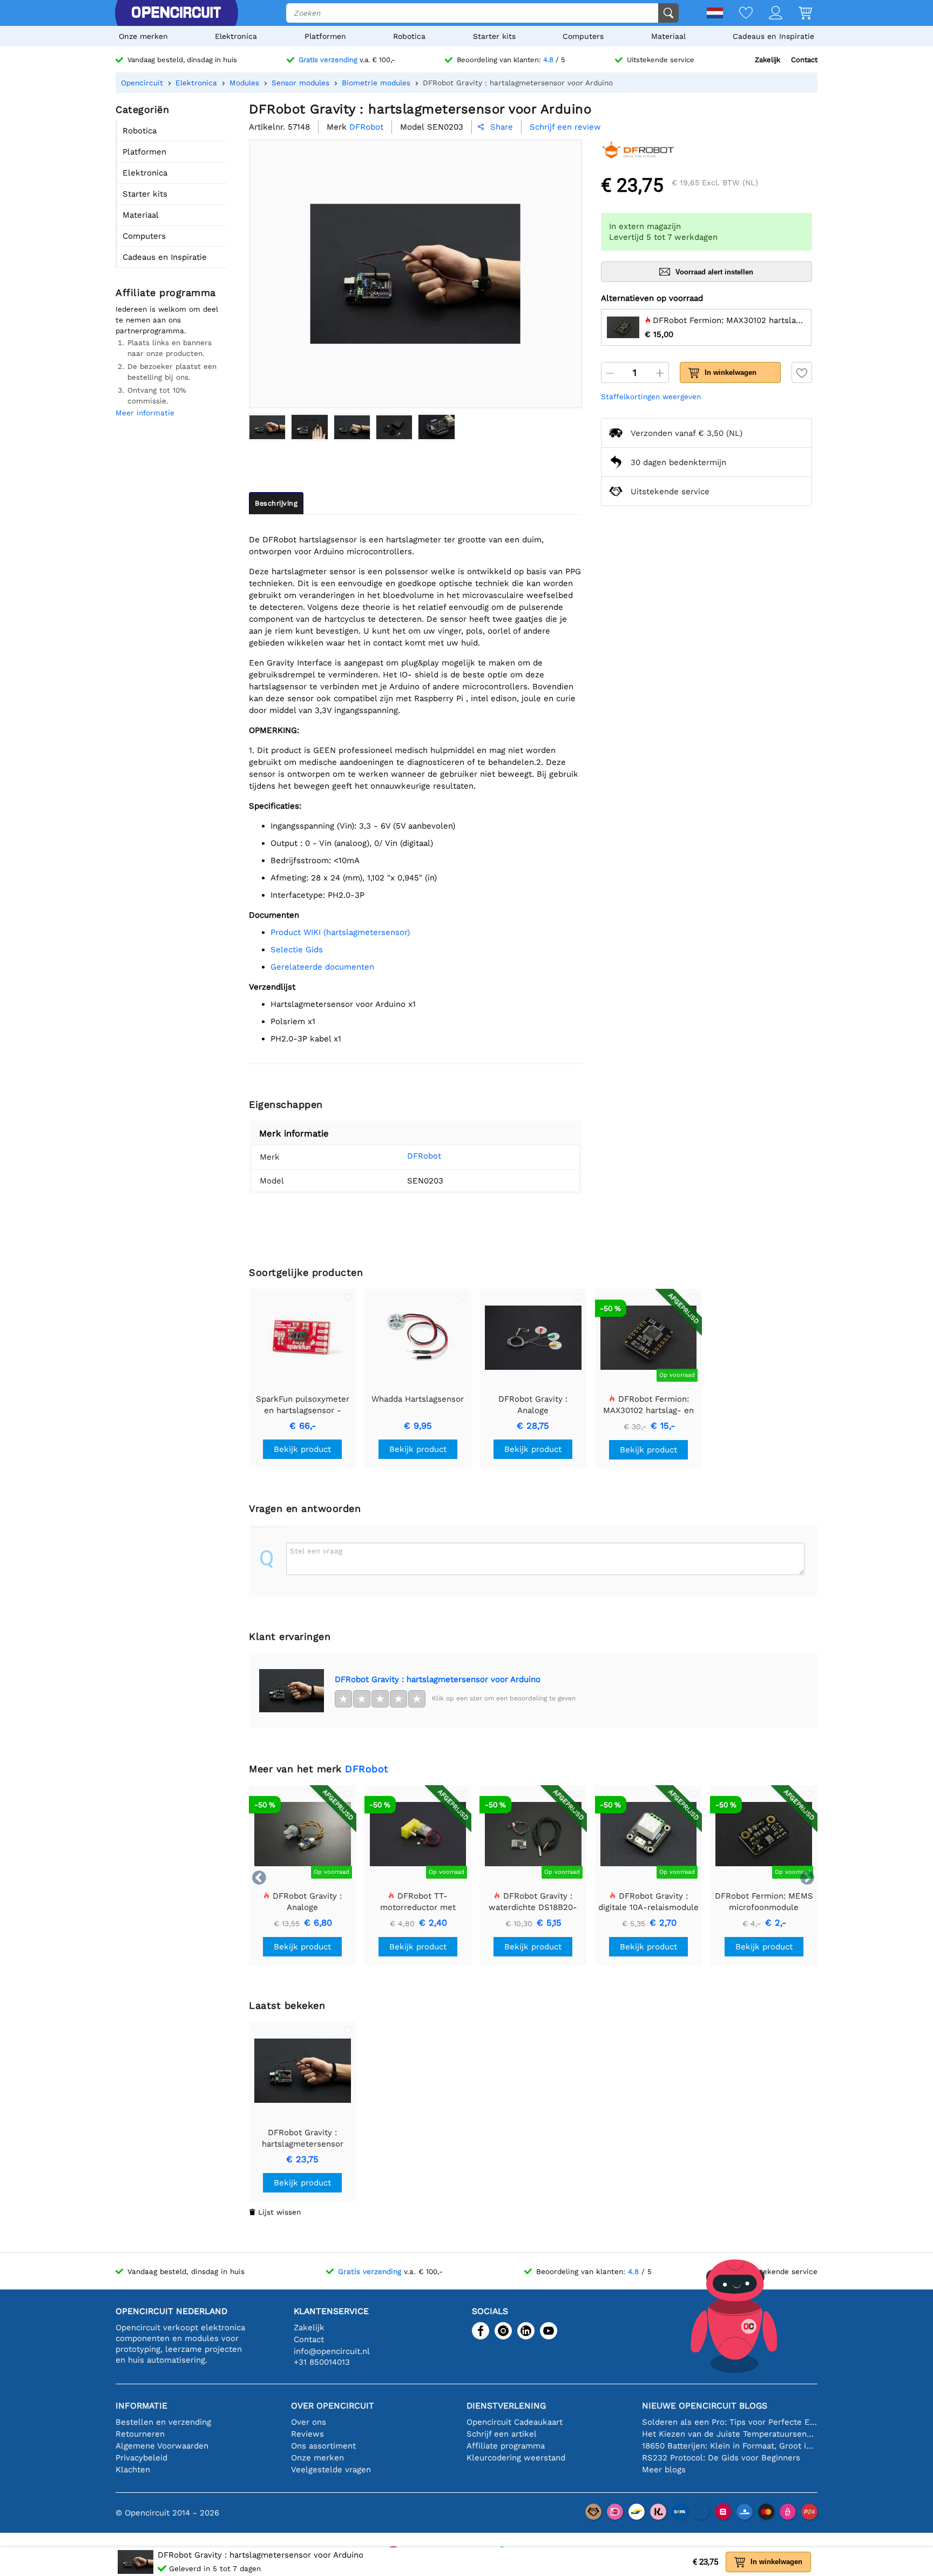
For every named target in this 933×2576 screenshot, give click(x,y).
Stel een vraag (316, 1551)
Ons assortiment (323, 2446)
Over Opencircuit (333, 2406)
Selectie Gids (297, 950)
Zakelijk (768, 60)
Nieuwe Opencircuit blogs (705, 2406)
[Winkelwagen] (797, 14)
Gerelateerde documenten (322, 967)
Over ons (309, 2422)
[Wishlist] (738, 14)
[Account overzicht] (768, 14)
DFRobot (424, 1156)
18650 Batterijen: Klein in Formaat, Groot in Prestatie (730, 2446)
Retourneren (140, 2434)
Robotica (409, 36)
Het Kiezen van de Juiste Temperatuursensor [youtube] (730, 2434)
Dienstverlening (506, 2406)
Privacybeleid (141, 2458)
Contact (804, 60)
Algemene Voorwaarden (162, 2446)
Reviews (307, 2434)
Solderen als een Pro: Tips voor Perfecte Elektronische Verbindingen (730, 2422)
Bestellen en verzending (163, 2422)
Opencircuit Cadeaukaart (515, 2422)
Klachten (133, 2470)
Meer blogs (664, 2470)
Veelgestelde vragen (331, 2470)
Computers (583, 36)
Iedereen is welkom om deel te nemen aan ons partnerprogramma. (167, 320)
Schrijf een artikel (502, 2434)
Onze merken (143, 36)
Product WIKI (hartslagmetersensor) (340, 932)
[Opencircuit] (176, 13)
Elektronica (236, 36)
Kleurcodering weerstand (516, 2458)
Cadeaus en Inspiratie (773, 36)
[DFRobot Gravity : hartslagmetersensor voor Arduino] (267, 427)
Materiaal (668, 36)
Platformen (325, 36)
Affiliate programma (506, 2446)
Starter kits (494, 36)
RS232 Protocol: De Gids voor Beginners (721, 2458)
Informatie (141, 2406)
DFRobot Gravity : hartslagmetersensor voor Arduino (438, 1679)
